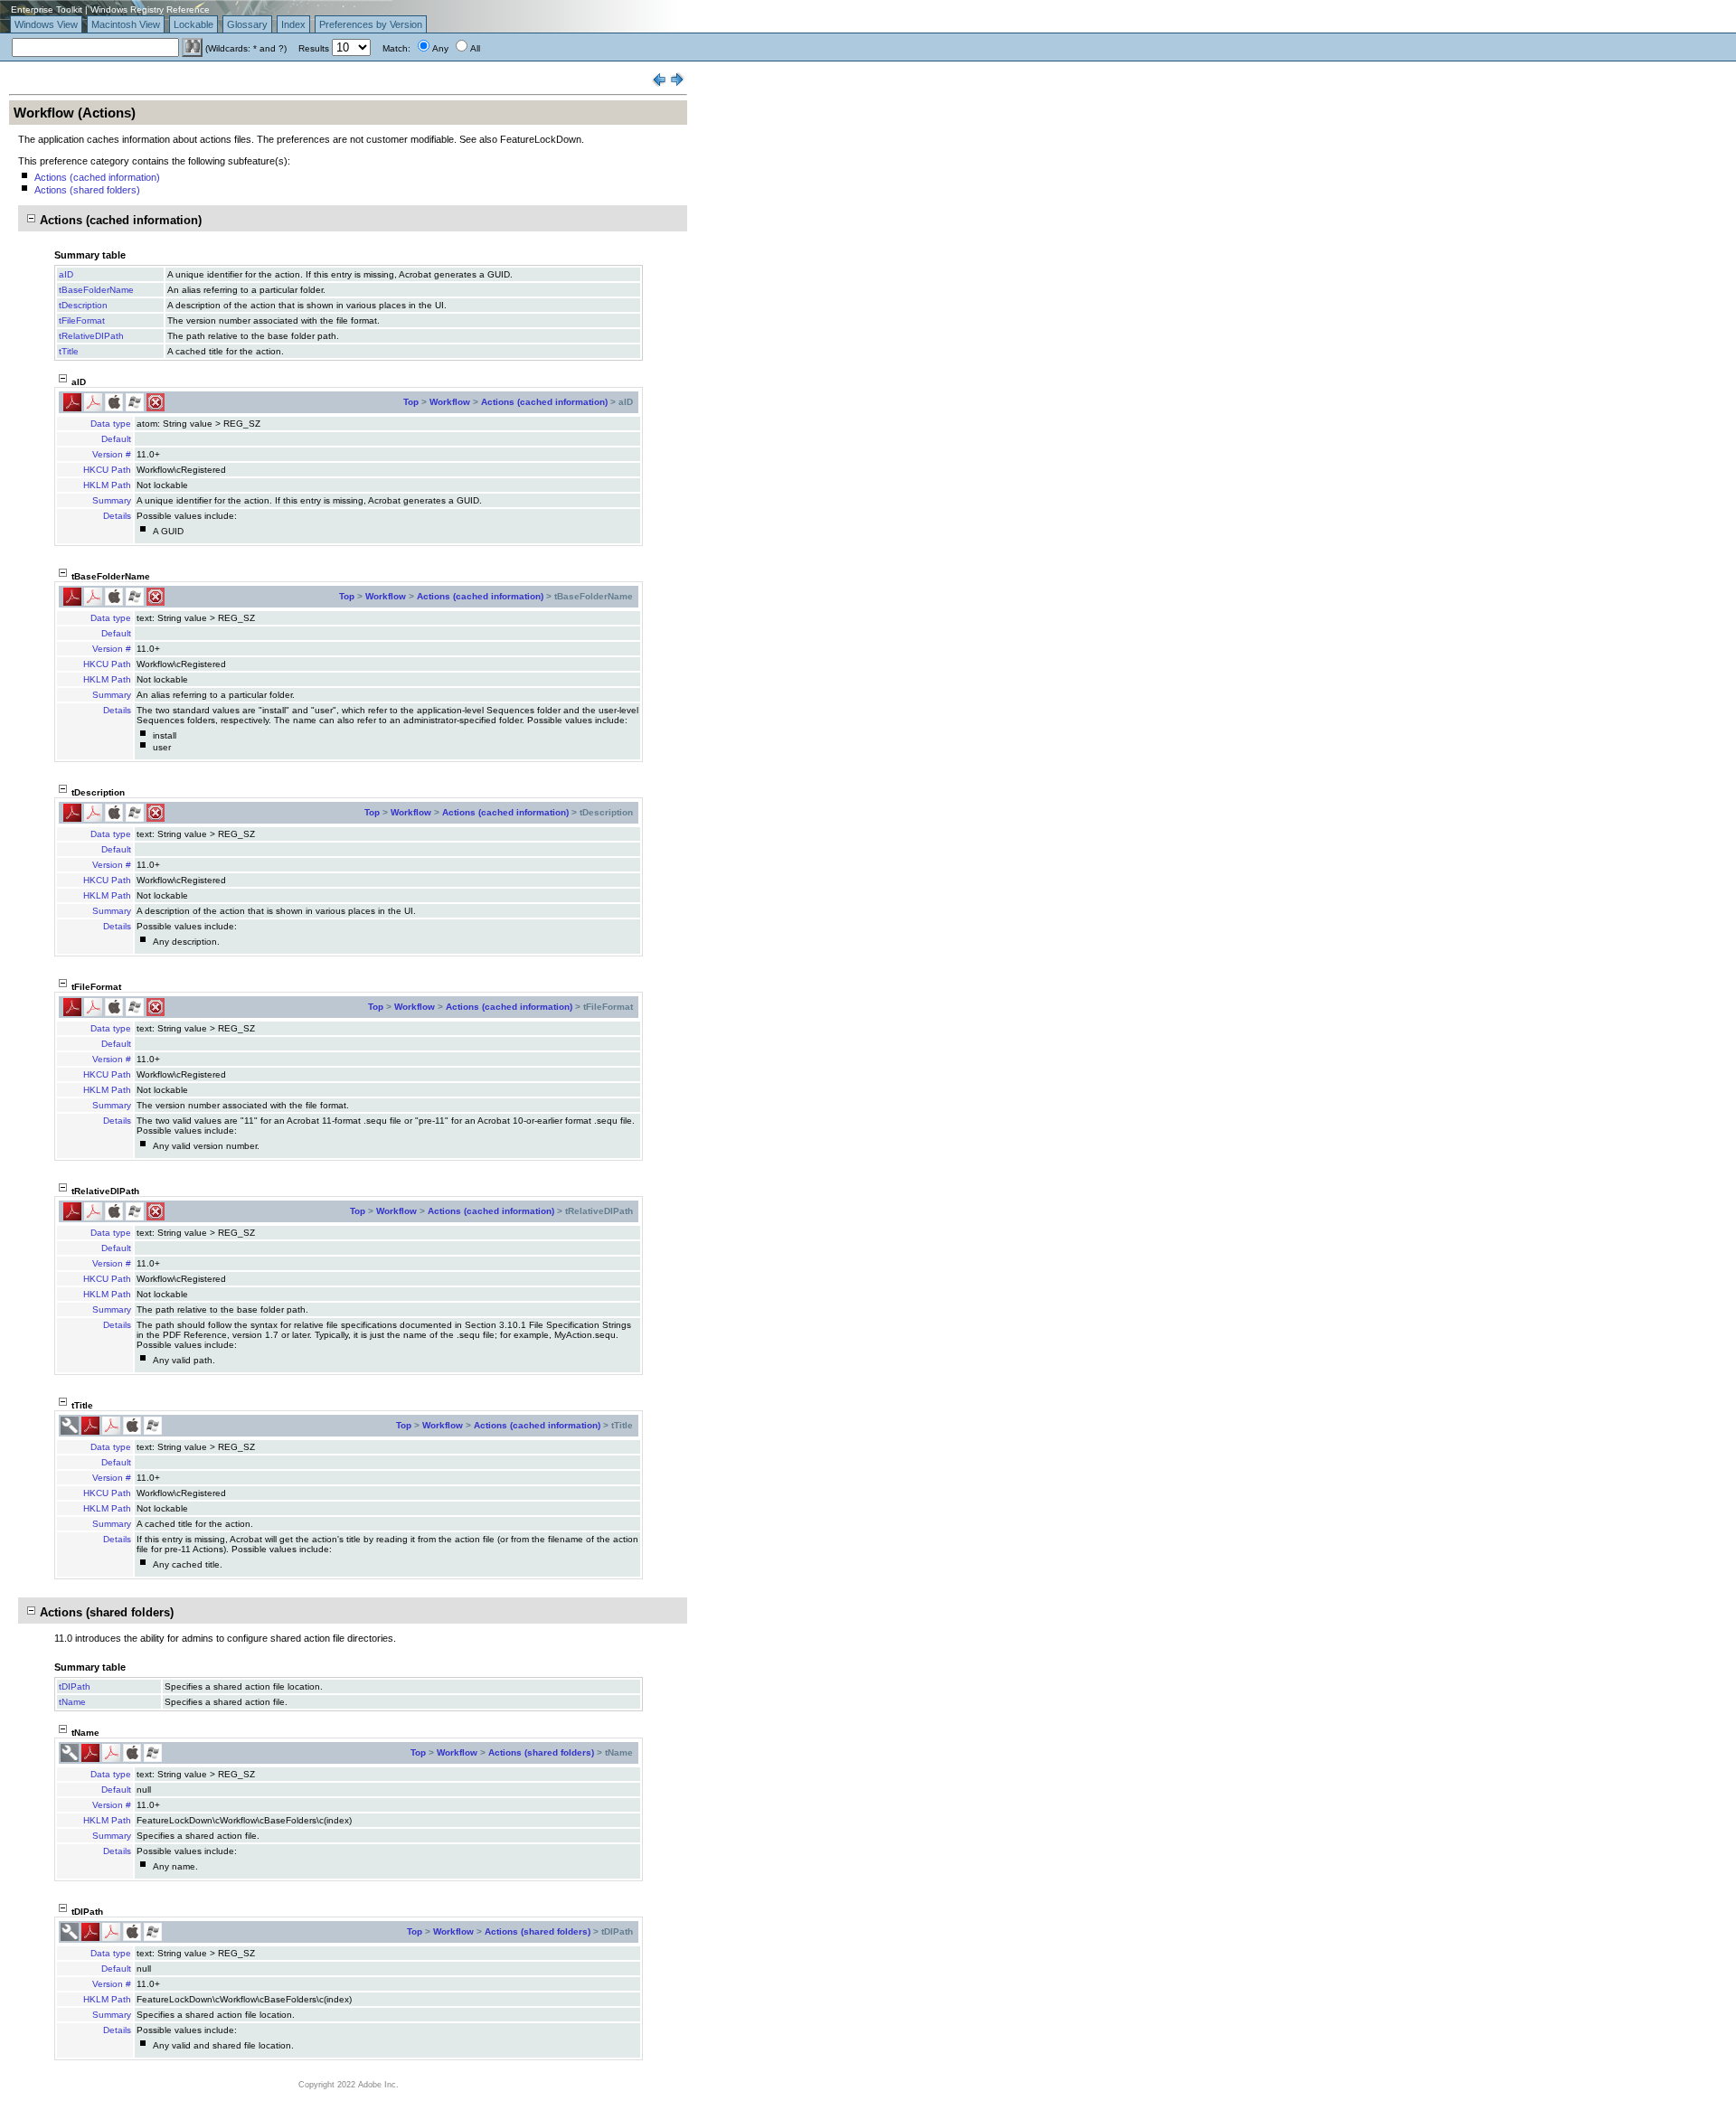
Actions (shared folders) (87, 190)
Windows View (46, 24)
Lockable (193, 24)
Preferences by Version (371, 24)
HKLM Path (107, 485)
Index (293, 24)
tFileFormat (82, 320)
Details (117, 516)
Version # (112, 454)
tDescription (83, 305)
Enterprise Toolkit (47, 9)
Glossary (247, 24)
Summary (112, 500)
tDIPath (75, 1686)
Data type (111, 424)
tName (72, 1702)
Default (116, 439)
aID (66, 274)
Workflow (450, 402)
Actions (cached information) (97, 177)
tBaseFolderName (96, 290)
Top (411, 402)
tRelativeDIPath (91, 336)
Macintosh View (126, 24)
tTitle (69, 351)
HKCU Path (107, 470)
